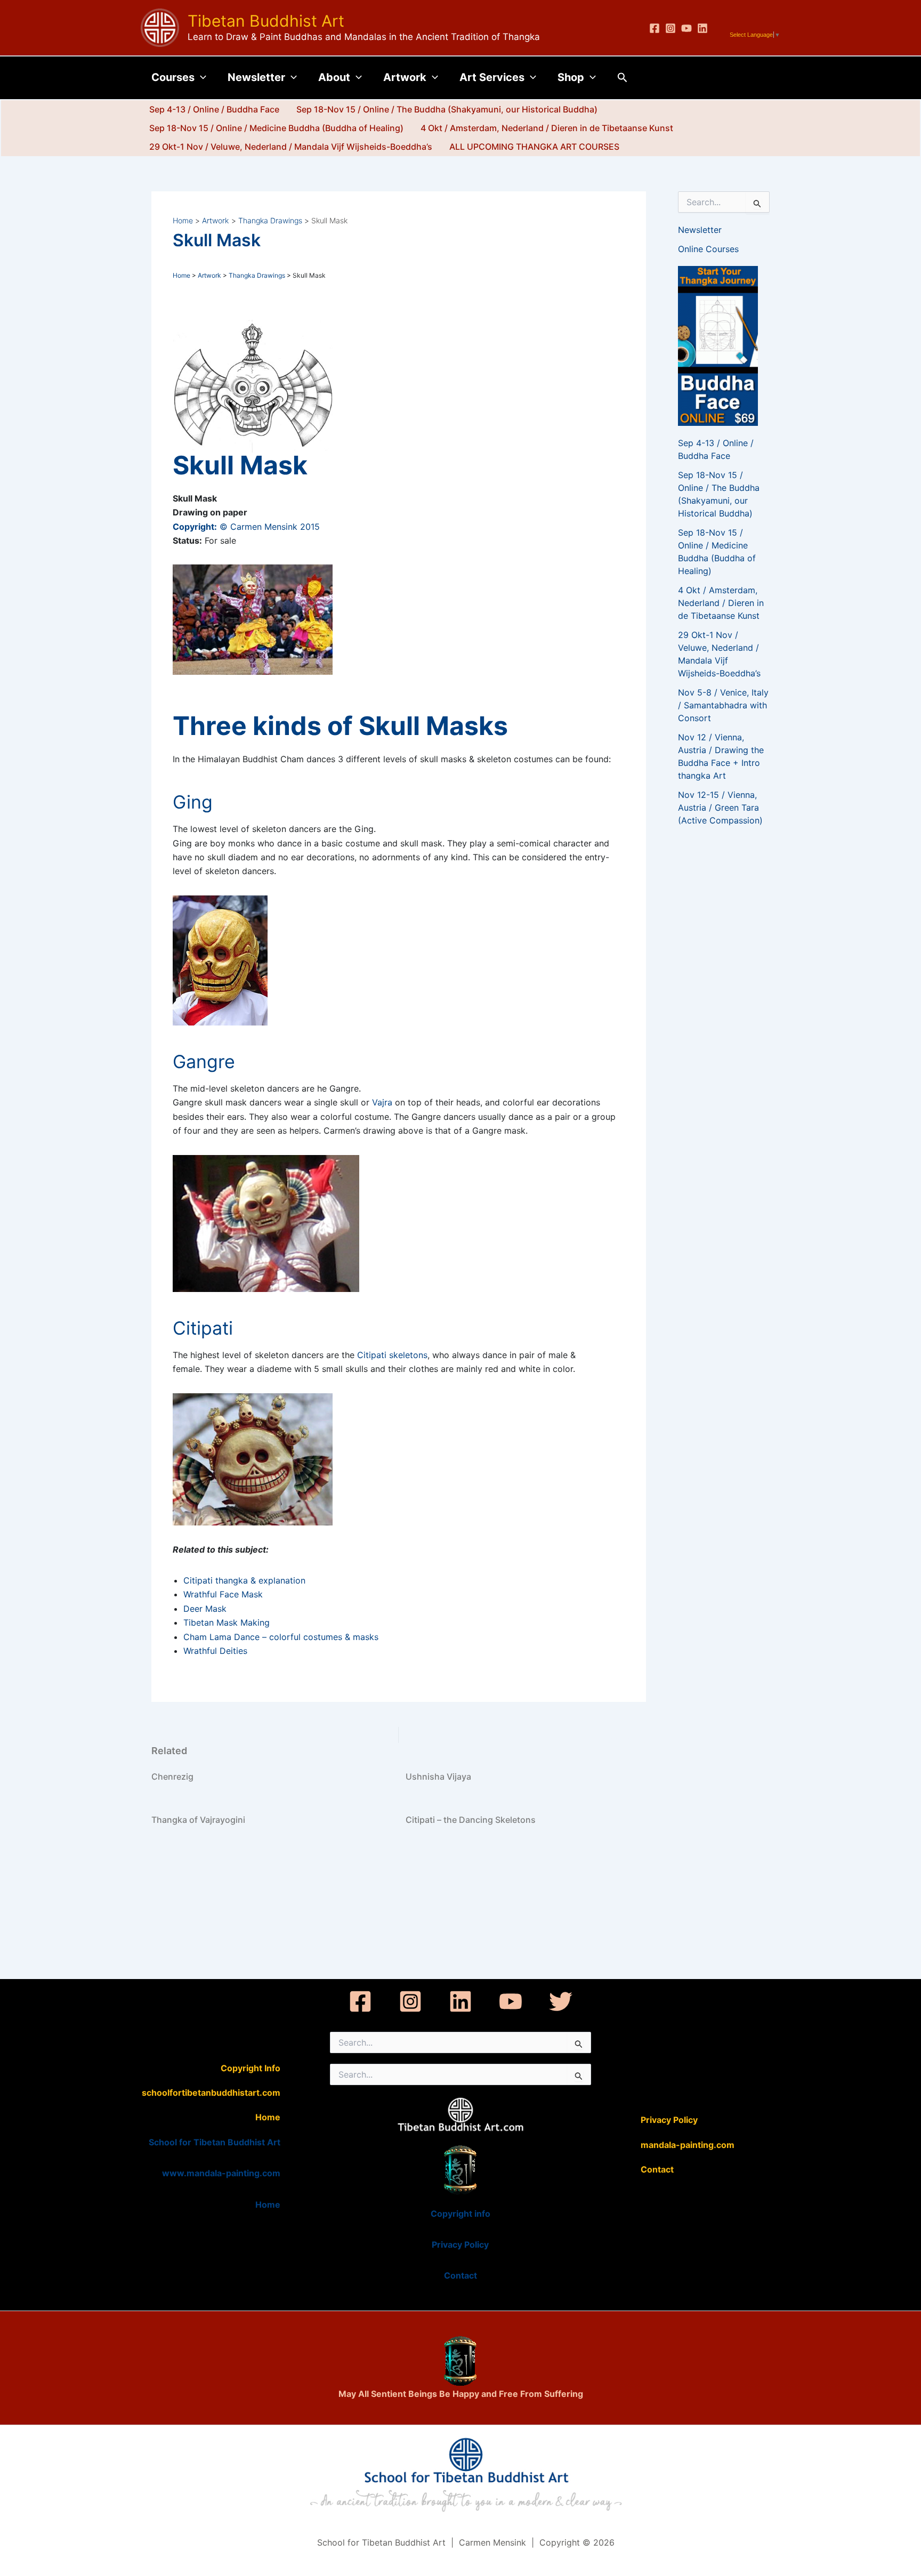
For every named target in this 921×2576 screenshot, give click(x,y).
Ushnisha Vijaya (438, 1776)
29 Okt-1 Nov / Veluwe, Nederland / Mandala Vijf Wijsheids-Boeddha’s (291, 147)
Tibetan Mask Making (227, 1622)
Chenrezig (172, 1776)
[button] (200, 77)
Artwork (405, 77)
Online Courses (708, 249)
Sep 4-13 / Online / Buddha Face (214, 109)
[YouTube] (686, 28)
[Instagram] (670, 28)
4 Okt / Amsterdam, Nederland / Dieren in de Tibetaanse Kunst (547, 128)
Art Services (492, 77)
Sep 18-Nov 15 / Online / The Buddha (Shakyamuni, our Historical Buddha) (447, 109)
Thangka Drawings (257, 275)
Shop (571, 77)
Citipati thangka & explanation (244, 1580)
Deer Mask (205, 1609)
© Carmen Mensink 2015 (246, 527)
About (334, 77)
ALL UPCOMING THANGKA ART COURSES (534, 147)
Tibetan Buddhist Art (266, 21)
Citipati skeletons (392, 1355)
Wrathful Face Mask (223, 1594)
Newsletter (256, 77)
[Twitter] (561, 2001)
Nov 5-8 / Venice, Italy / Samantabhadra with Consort (723, 705)
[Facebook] (655, 28)
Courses (173, 77)
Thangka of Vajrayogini (198, 1820)
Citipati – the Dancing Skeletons (471, 1820)
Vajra (382, 1102)
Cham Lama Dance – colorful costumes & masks (281, 1637)
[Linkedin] (702, 28)
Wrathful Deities (215, 1651)
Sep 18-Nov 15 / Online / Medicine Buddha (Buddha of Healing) (276, 128)
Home (181, 275)
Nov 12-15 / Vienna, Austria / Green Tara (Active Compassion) (720, 807)
